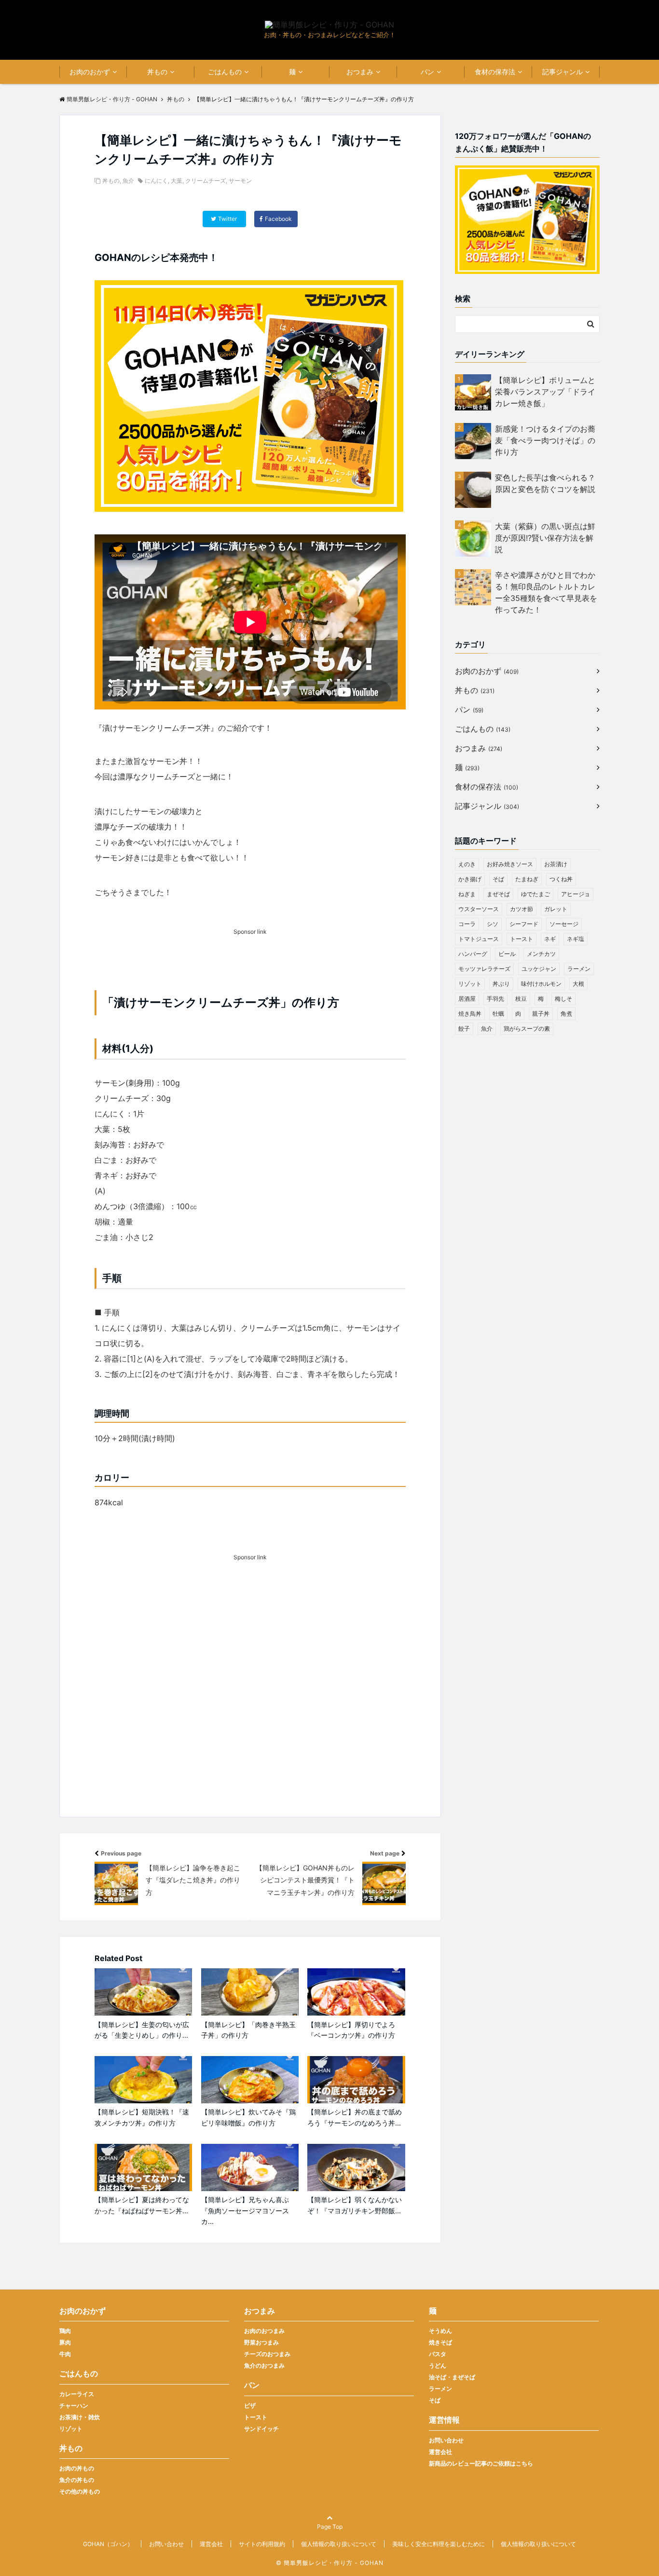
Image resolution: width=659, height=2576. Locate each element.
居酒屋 (467, 999)
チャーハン (74, 2406)
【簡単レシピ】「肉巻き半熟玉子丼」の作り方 (248, 2030)
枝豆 (521, 999)
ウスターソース (479, 909)
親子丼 (541, 1014)
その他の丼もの (80, 2491)
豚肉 (65, 2342)
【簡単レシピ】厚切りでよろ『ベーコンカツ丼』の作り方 (351, 2030)
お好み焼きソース (510, 864)
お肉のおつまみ (264, 2331)
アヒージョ (576, 894)
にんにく (156, 181)
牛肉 (65, 2354)
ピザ (250, 2406)
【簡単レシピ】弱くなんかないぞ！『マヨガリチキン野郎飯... (355, 2205)
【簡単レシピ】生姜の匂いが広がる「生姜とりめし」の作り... (142, 2030)
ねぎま (467, 894)
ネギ (550, 939)
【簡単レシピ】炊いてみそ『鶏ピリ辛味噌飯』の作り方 (248, 2117)
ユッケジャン (539, 969)
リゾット (470, 984)
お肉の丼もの (77, 2468)
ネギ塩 (576, 939)
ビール (507, 954)
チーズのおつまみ (267, 2354)
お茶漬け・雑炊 (80, 2417)
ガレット (556, 909)
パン (427, 72)
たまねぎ (527, 879)
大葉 (177, 181)
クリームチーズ (206, 181)
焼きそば (440, 2342)
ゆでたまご (535, 894)
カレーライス (77, 2394)
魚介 (128, 181)
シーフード (524, 924)
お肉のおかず (90, 72)
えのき (467, 864)
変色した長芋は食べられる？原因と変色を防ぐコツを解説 (545, 483)
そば (498, 879)
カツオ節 (522, 909)
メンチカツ (541, 954)
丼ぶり (501, 984)
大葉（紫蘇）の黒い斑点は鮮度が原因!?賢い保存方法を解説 (545, 538)
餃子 (464, 1029)
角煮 (566, 1014)
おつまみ (360, 72)
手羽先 (495, 999)
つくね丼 (561, 879)
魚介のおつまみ (264, 2365)
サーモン (240, 181)
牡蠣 (498, 1014)
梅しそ (563, 999)
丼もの (157, 72)
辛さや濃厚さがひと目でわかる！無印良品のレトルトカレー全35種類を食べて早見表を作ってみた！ (546, 592)
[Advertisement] (250, 1703)
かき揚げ (470, 879)
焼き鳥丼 (470, 1014)
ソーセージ (564, 924)
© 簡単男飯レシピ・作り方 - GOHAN (330, 2563)
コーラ (467, 924)
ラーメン (579, 969)
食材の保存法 (495, 72)
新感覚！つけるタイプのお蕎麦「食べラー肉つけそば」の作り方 (545, 440)
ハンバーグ (473, 954)
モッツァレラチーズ (484, 969)
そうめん (440, 2331)
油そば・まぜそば (452, 2377)
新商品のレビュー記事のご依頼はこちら (481, 2463)
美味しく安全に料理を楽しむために (439, 2544)
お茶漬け (556, 864)
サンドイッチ (261, 2429)
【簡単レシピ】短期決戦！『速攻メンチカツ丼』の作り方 (142, 2117)
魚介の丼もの (77, 2480)
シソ (493, 924)
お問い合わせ (446, 2440)
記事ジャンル (563, 72)
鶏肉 (65, 2331)
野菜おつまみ (261, 2342)
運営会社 (440, 2452)
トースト (522, 939)
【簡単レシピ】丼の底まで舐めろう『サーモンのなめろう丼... (355, 2117)
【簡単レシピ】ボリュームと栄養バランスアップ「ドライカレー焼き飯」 (545, 392)
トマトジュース (479, 939)
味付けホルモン (541, 984)
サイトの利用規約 (262, 2544)
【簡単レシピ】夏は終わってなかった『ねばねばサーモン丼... (142, 2205)
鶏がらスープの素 (527, 1029)
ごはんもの (225, 72)
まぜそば (498, 894)
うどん (438, 2365)
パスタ (438, 2354)
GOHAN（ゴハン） (108, 2544)
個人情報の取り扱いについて (339, 2544)
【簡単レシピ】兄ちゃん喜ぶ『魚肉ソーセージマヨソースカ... (245, 2210)
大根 (578, 984)
